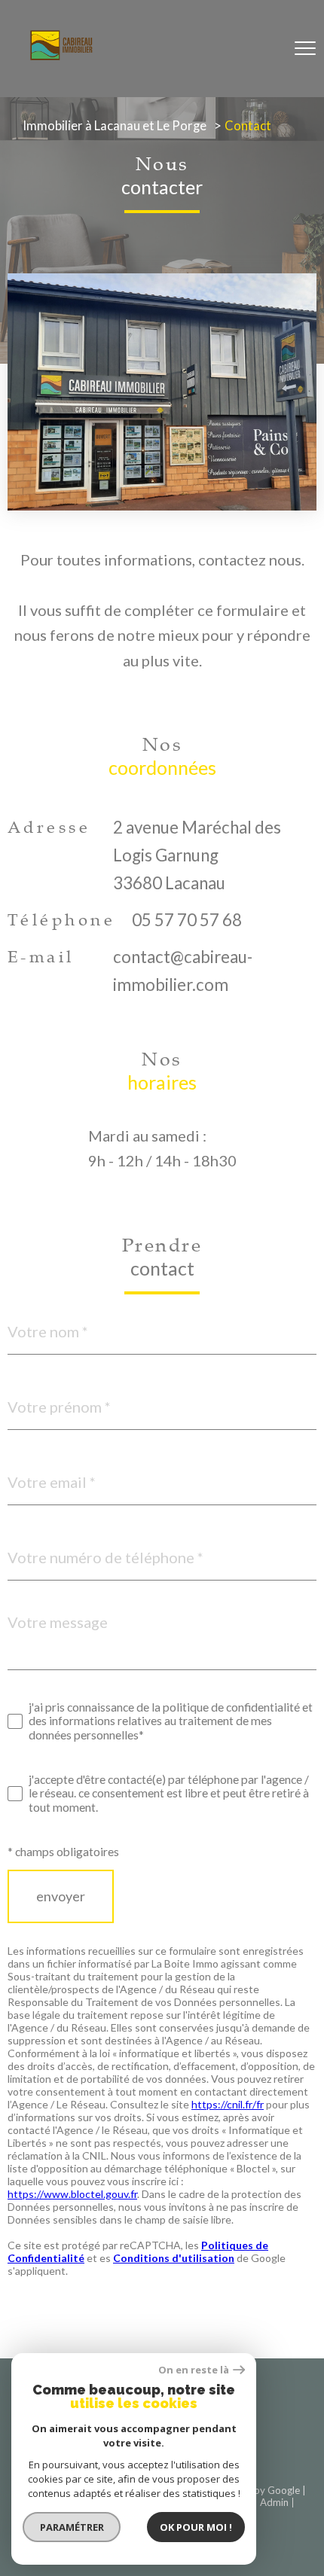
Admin (274, 2502)
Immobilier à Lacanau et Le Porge (115, 126)
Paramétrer (72, 2527)
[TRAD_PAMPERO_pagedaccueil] (61, 54)
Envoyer (61, 1897)
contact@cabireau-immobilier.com (183, 971)
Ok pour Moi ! (196, 2527)
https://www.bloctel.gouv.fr (72, 2194)
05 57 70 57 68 (187, 920)
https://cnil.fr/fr (228, 2104)
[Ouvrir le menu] (305, 49)
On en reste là (194, 2370)
